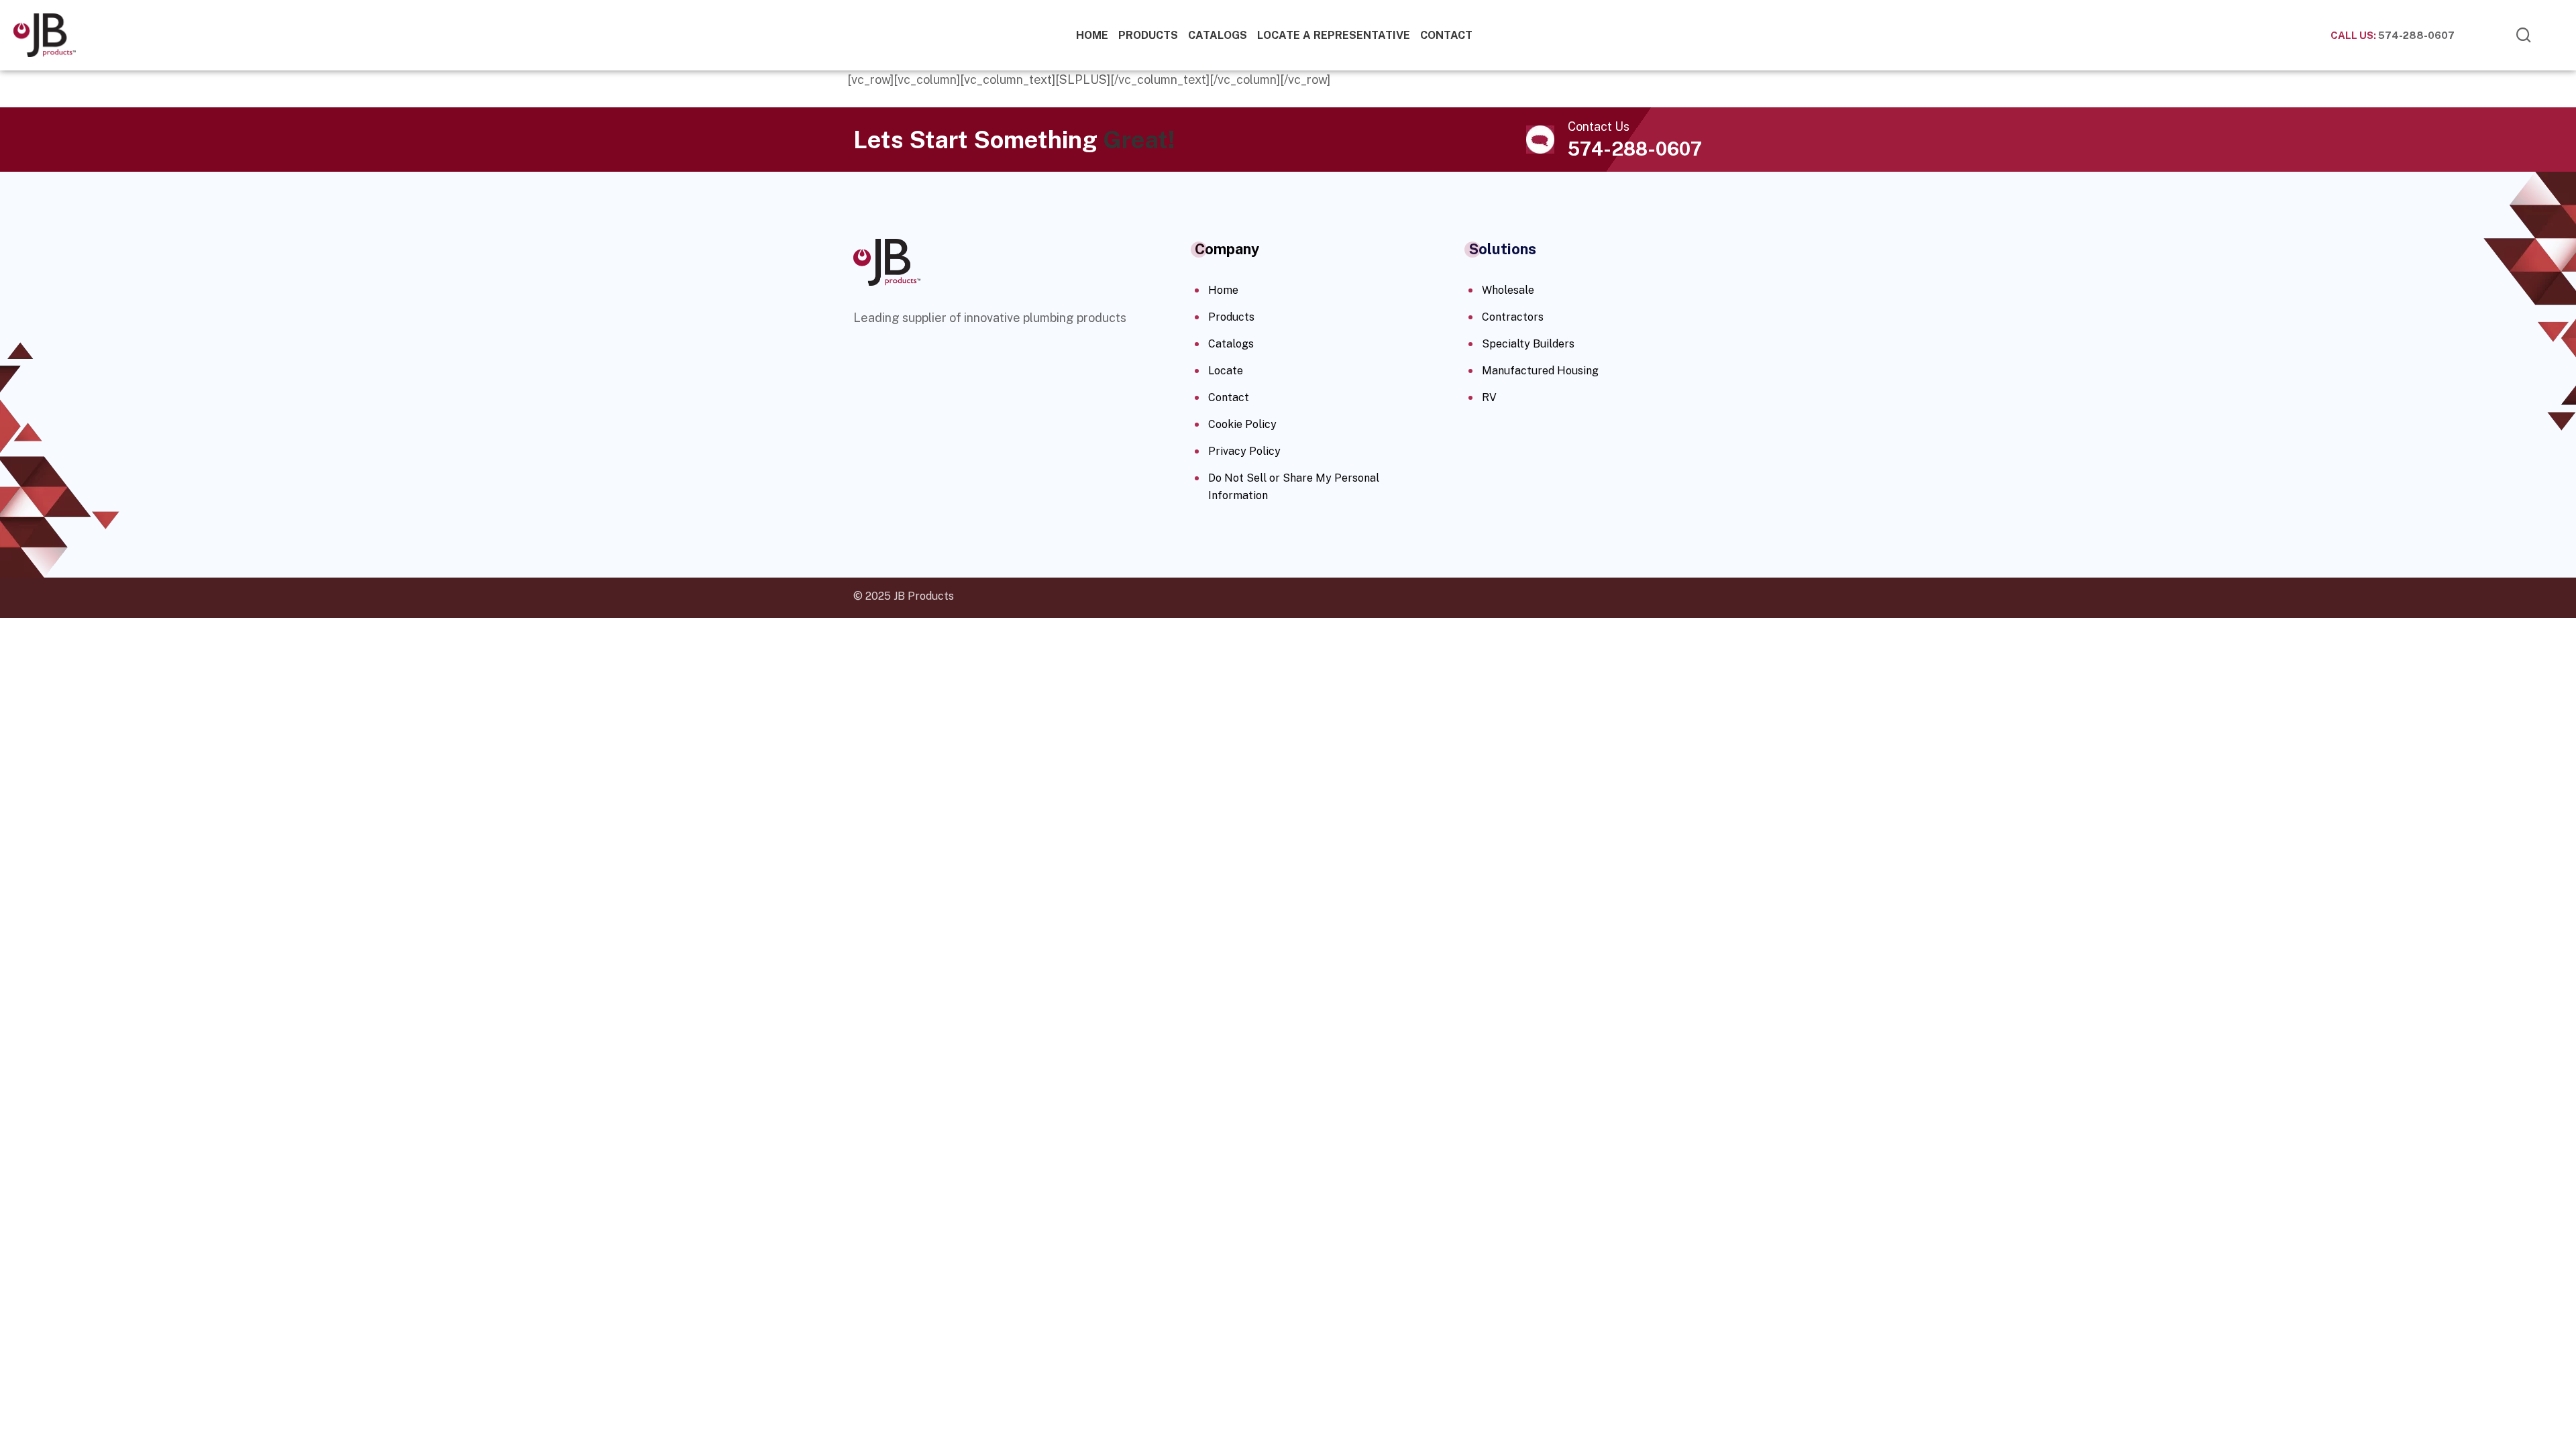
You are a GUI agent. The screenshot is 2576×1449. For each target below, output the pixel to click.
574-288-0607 (2393, 35)
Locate (1226, 371)
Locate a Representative (1334, 35)
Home (1092, 35)
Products (1148, 35)
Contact (1446, 35)
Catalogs (1218, 35)
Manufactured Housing (1540, 371)
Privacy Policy (1244, 451)
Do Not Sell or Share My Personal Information (1294, 487)
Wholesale (1508, 290)
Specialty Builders (1528, 344)
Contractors (1513, 317)
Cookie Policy (1242, 424)
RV (1489, 397)
